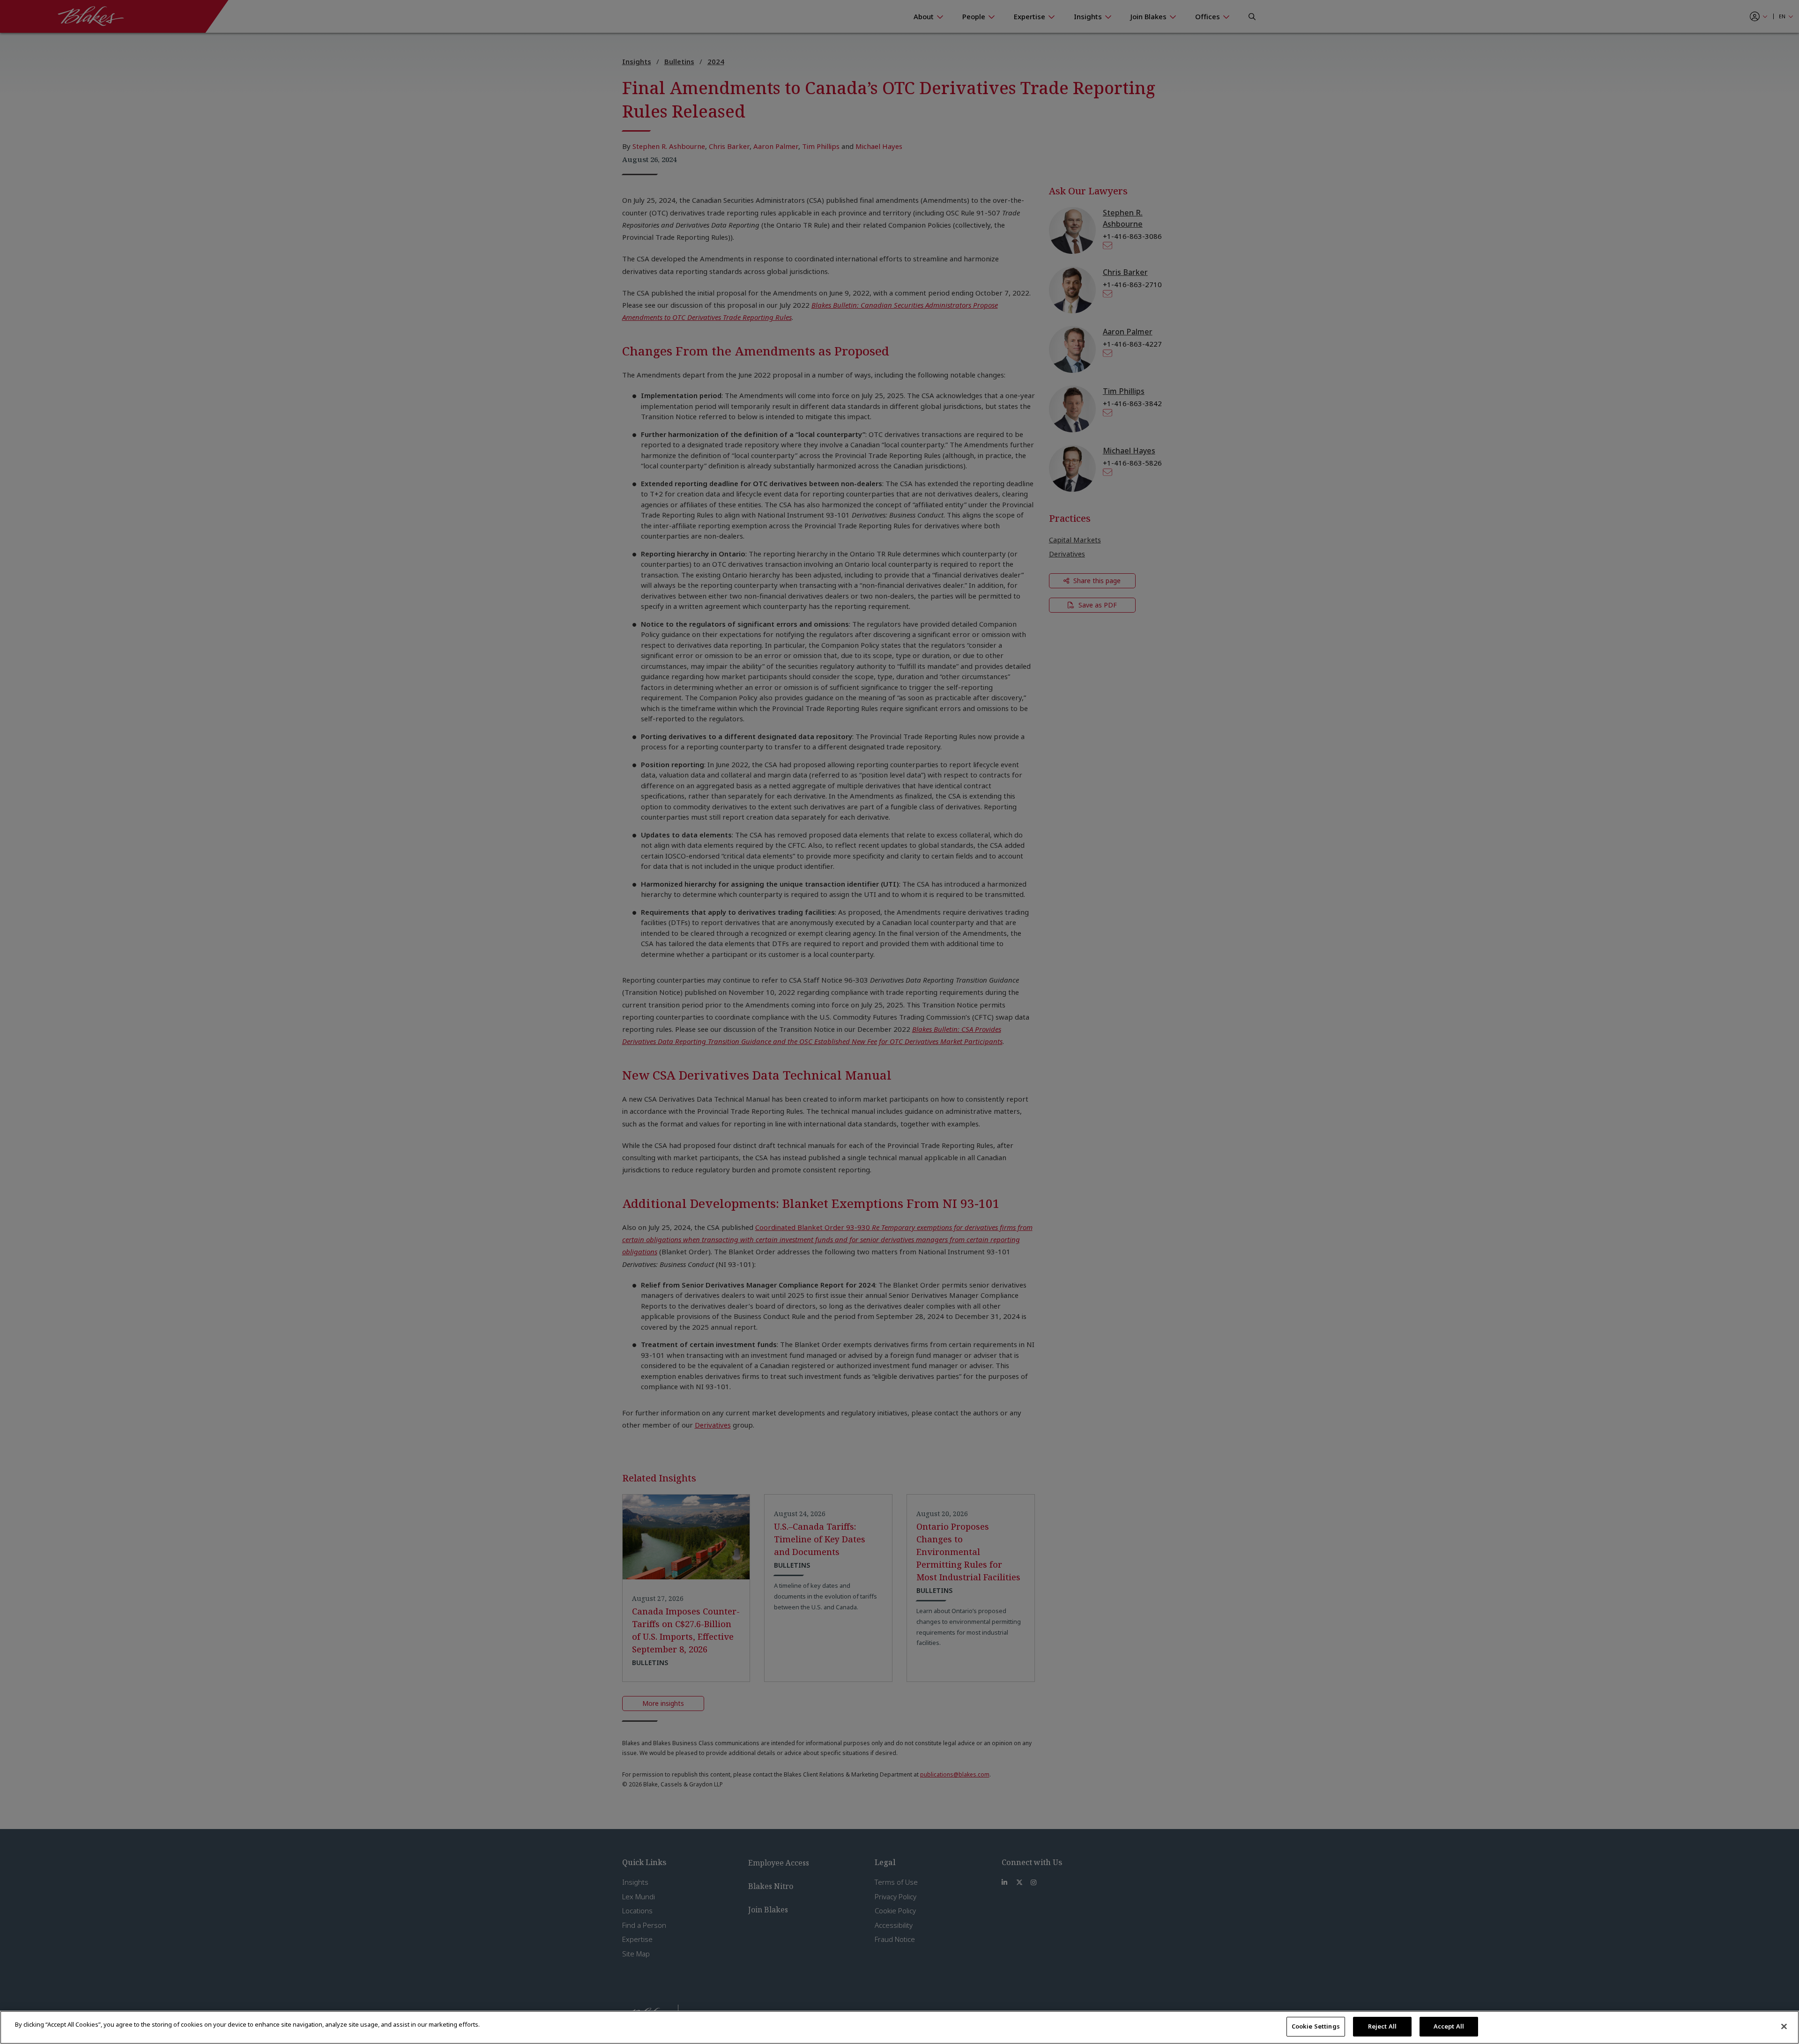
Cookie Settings (1316, 2026)
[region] (899, 2027)
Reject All (1382, 2026)
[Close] (1784, 2026)
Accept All (1449, 2026)
